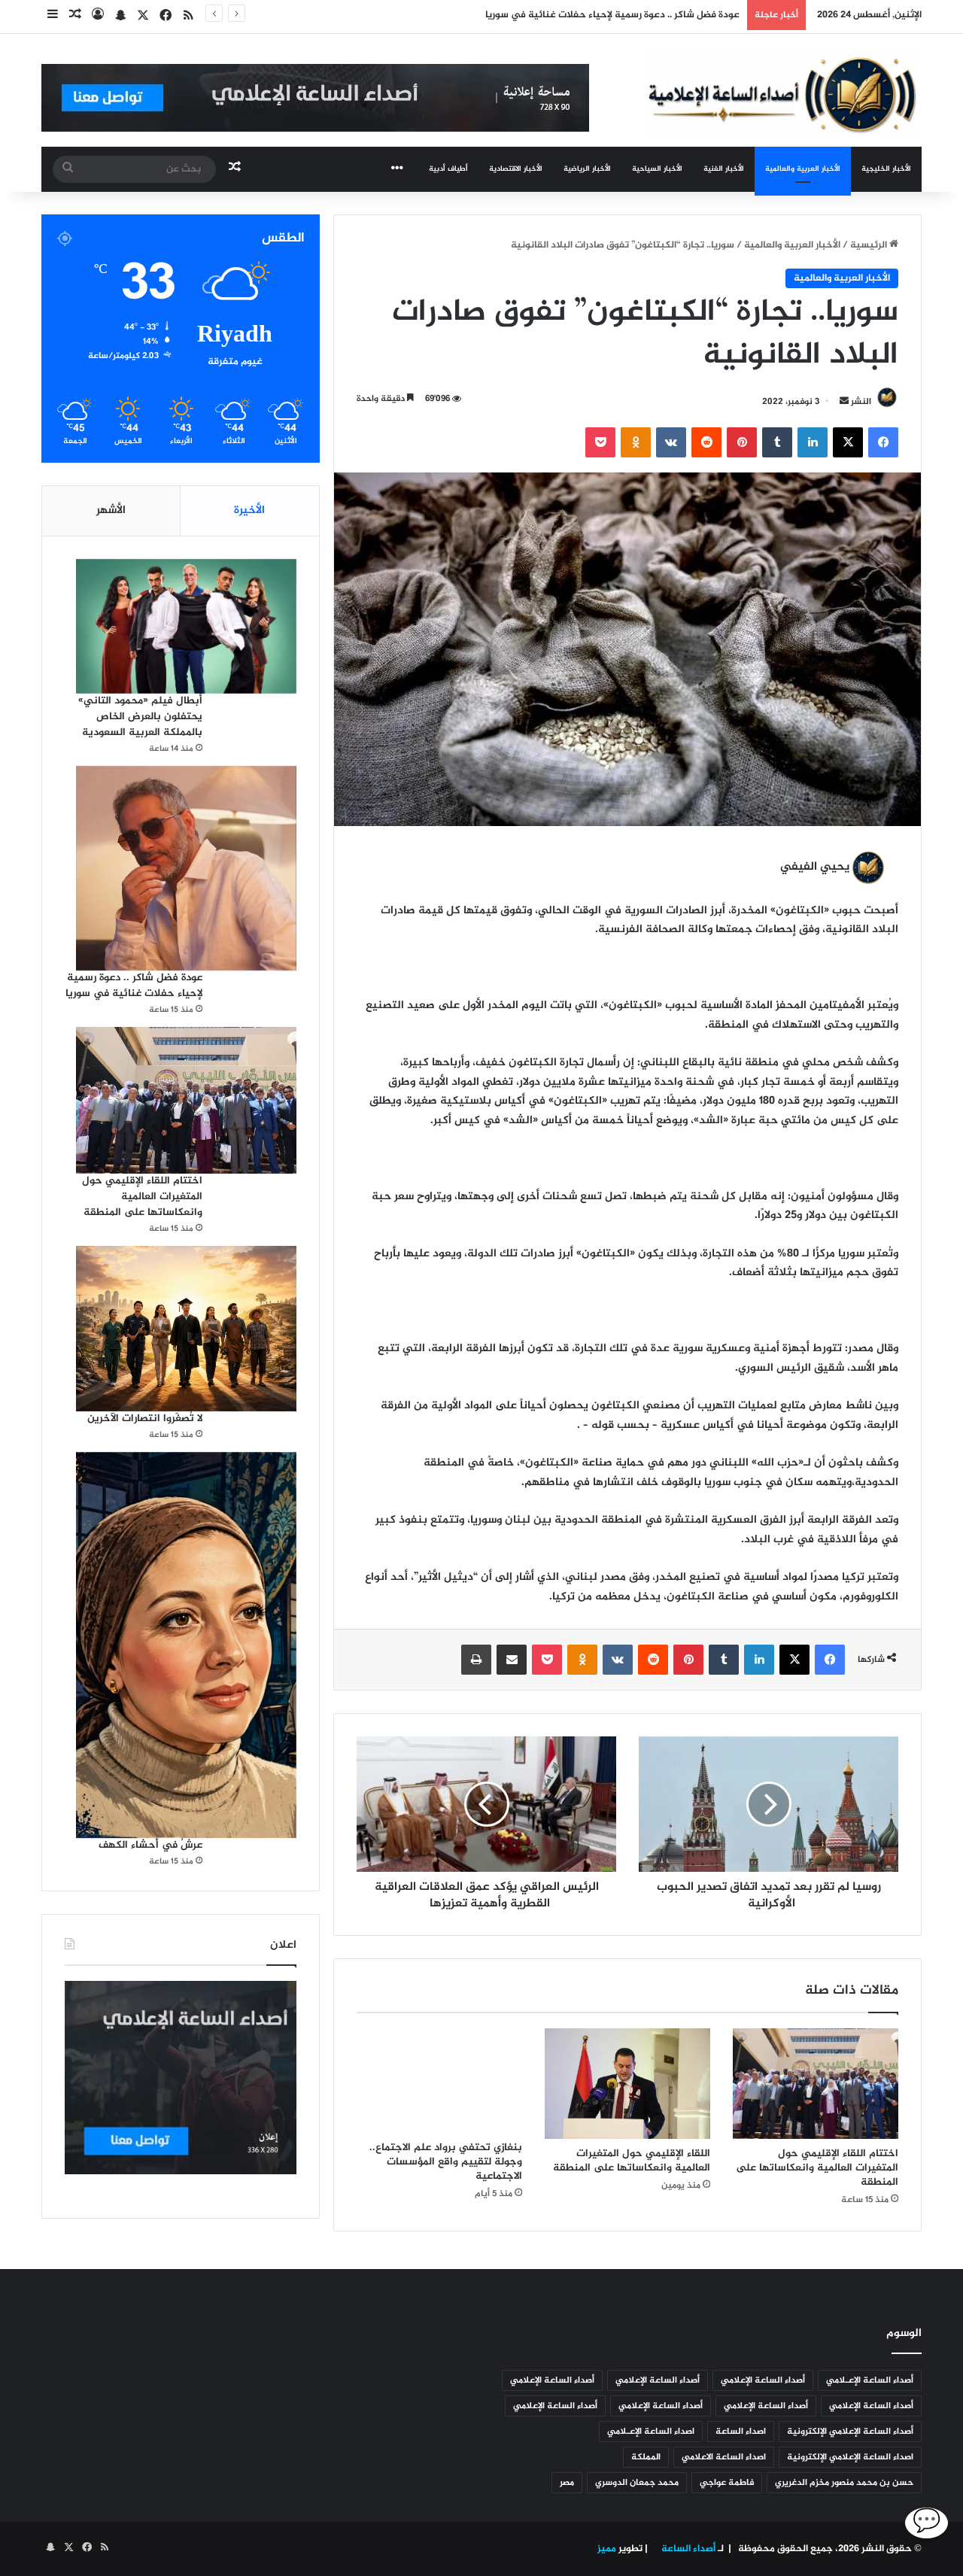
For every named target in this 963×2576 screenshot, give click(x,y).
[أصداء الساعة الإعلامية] (782, 93)
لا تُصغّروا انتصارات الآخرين (145, 1419)
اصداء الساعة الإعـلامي (651, 2432)
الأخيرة (249, 510)
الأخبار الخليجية (886, 169)
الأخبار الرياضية (587, 169)
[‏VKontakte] (671, 442)
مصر (567, 2483)
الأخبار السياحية (657, 169)
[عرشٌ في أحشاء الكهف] (186, 1645)
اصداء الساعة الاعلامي (724, 2457)
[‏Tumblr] (777, 442)
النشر (861, 402)
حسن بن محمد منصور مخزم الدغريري (844, 2483)
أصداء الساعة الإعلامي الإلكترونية (850, 2432)
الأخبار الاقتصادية (516, 169)
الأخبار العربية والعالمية (803, 169)
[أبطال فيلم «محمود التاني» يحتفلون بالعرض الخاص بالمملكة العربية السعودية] (186, 626)
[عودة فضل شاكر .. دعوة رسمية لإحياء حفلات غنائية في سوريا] (186, 869)
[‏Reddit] (706, 442)
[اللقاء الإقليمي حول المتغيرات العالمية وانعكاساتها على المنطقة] (627, 2084)
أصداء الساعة (687, 2549)
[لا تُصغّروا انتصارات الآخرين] (186, 1329)
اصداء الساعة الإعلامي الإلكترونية (850, 2457)
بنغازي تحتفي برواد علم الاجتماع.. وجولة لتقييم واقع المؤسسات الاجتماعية (446, 2162)
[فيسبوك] (883, 442)
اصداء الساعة (741, 2432)
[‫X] (848, 442)
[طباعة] (476, 1660)
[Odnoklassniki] (636, 442)
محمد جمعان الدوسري (637, 2483)
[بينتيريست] (742, 442)
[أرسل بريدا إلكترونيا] (844, 402)
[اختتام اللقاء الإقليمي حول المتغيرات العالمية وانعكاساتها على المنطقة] (816, 2083)
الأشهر (111, 510)
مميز (607, 2549)
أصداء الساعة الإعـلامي (870, 2380)
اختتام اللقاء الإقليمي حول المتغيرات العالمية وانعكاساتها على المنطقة (590, 15)
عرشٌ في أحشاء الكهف (150, 1845)
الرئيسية (870, 245)
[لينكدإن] (813, 442)
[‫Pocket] (600, 442)
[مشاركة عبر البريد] (512, 1660)
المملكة (646, 2457)
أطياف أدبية (448, 169)
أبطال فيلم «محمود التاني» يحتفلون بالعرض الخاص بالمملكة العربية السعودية (140, 717)
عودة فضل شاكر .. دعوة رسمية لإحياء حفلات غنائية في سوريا (134, 986)
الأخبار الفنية (724, 169)
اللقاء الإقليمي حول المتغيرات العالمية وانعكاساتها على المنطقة (630, 2161)
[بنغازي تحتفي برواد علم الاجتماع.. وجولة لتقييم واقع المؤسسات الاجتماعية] (439, 2081)
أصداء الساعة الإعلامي (763, 2380)
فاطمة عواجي (727, 2483)
